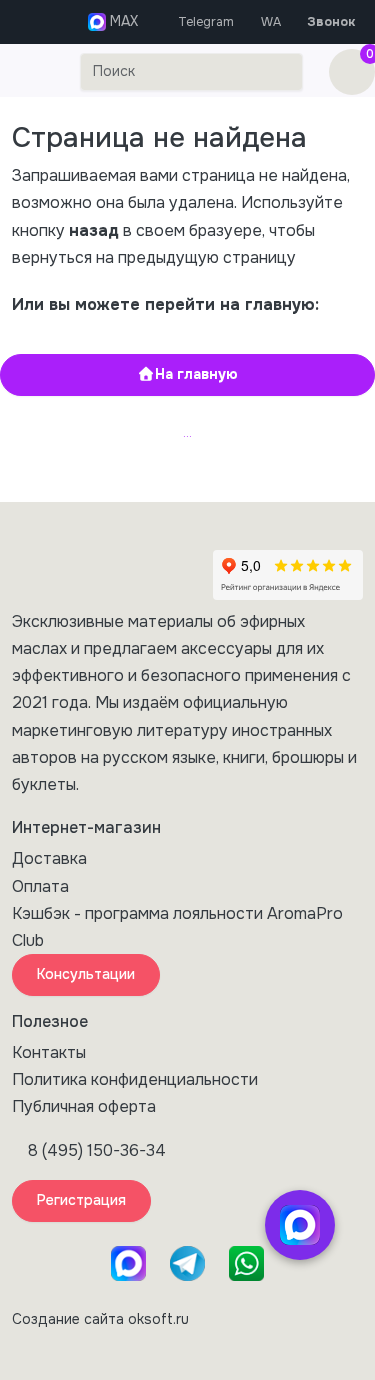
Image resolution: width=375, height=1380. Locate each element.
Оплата (40, 886)
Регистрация (81, 1200)
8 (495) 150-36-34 (97, 1150)
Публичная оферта (84, 1106)
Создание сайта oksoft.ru (100, 1319)
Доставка (49, 858)
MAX (122, 21)
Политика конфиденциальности (135, 1079)
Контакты (49, 1052)
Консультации (86, 974)
